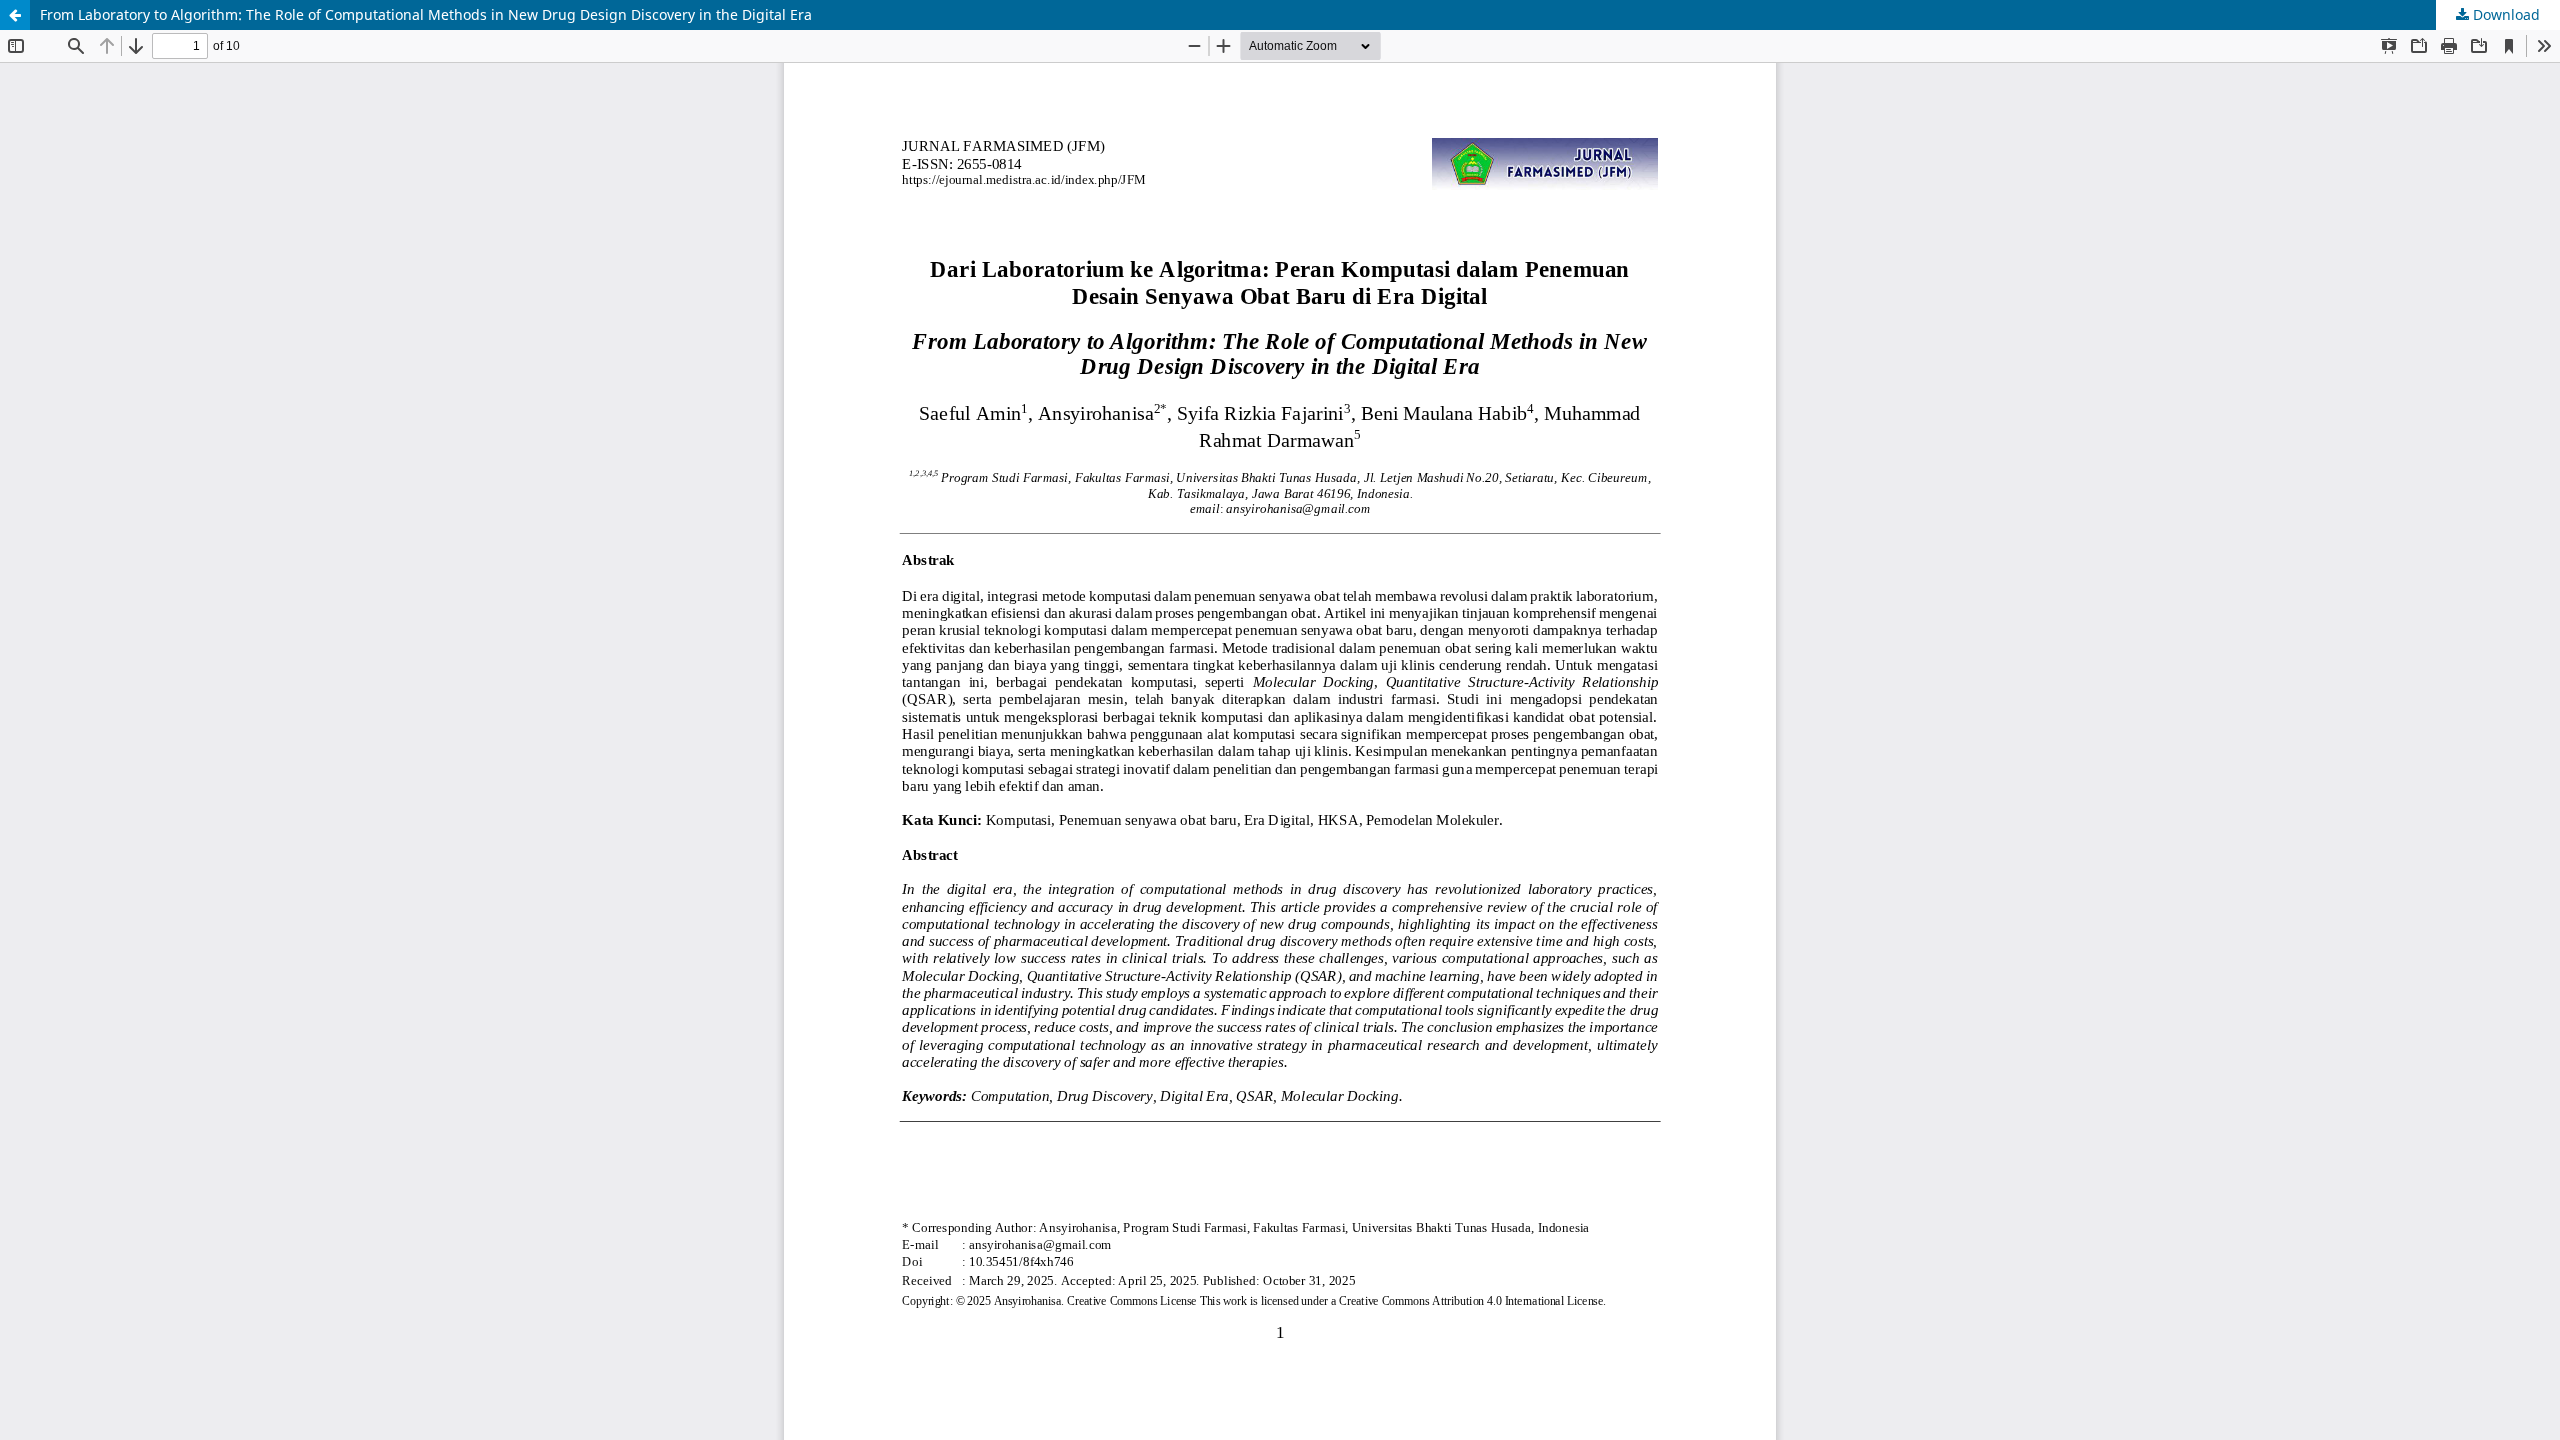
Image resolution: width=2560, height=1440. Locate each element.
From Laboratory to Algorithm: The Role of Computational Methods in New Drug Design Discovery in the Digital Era (426, 14)
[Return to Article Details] (15, 15)
